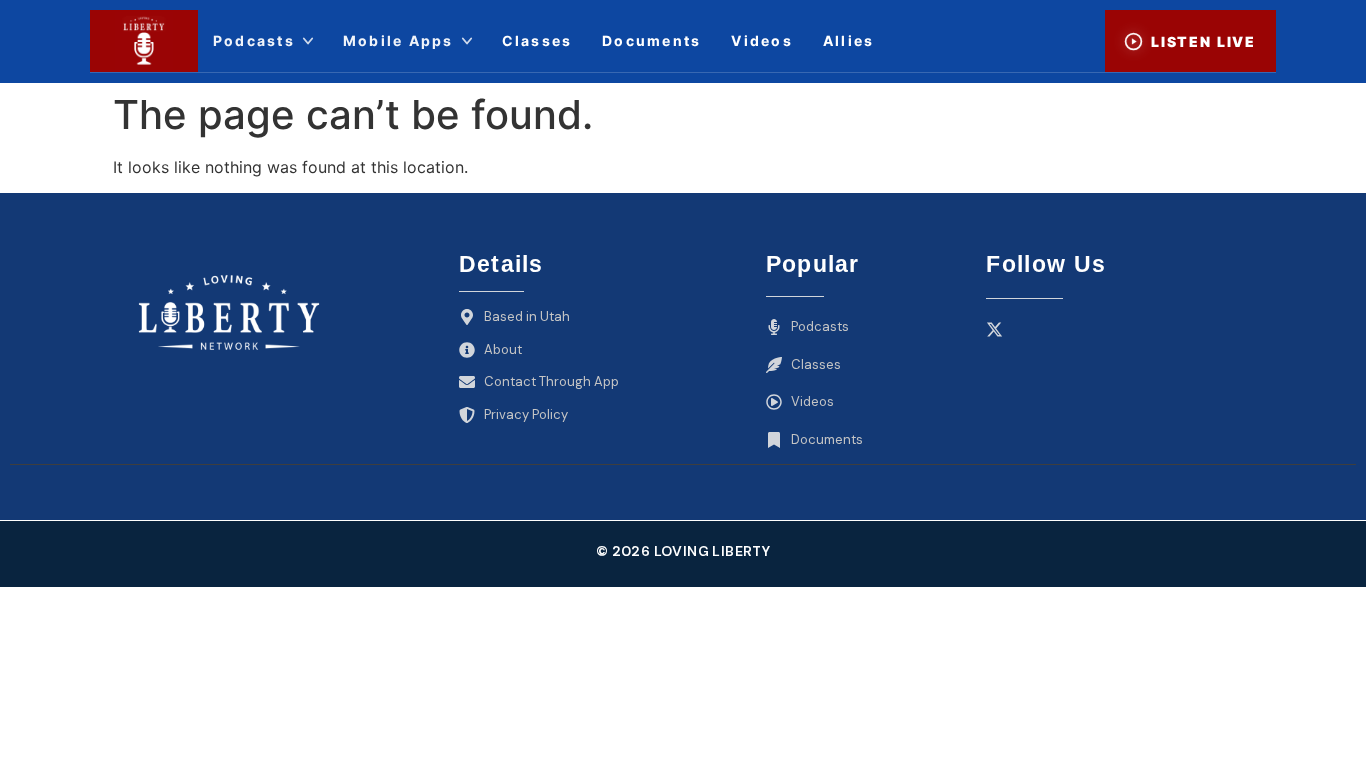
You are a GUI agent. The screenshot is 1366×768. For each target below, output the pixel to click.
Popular (813, 264)
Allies (848, 40)
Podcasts (254, 40)
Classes (537, 40)
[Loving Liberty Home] (144, 41)
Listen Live (1203, 41)
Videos (761, 40)
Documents (651, 40)
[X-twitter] (994, 329)
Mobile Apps (398, 40)
